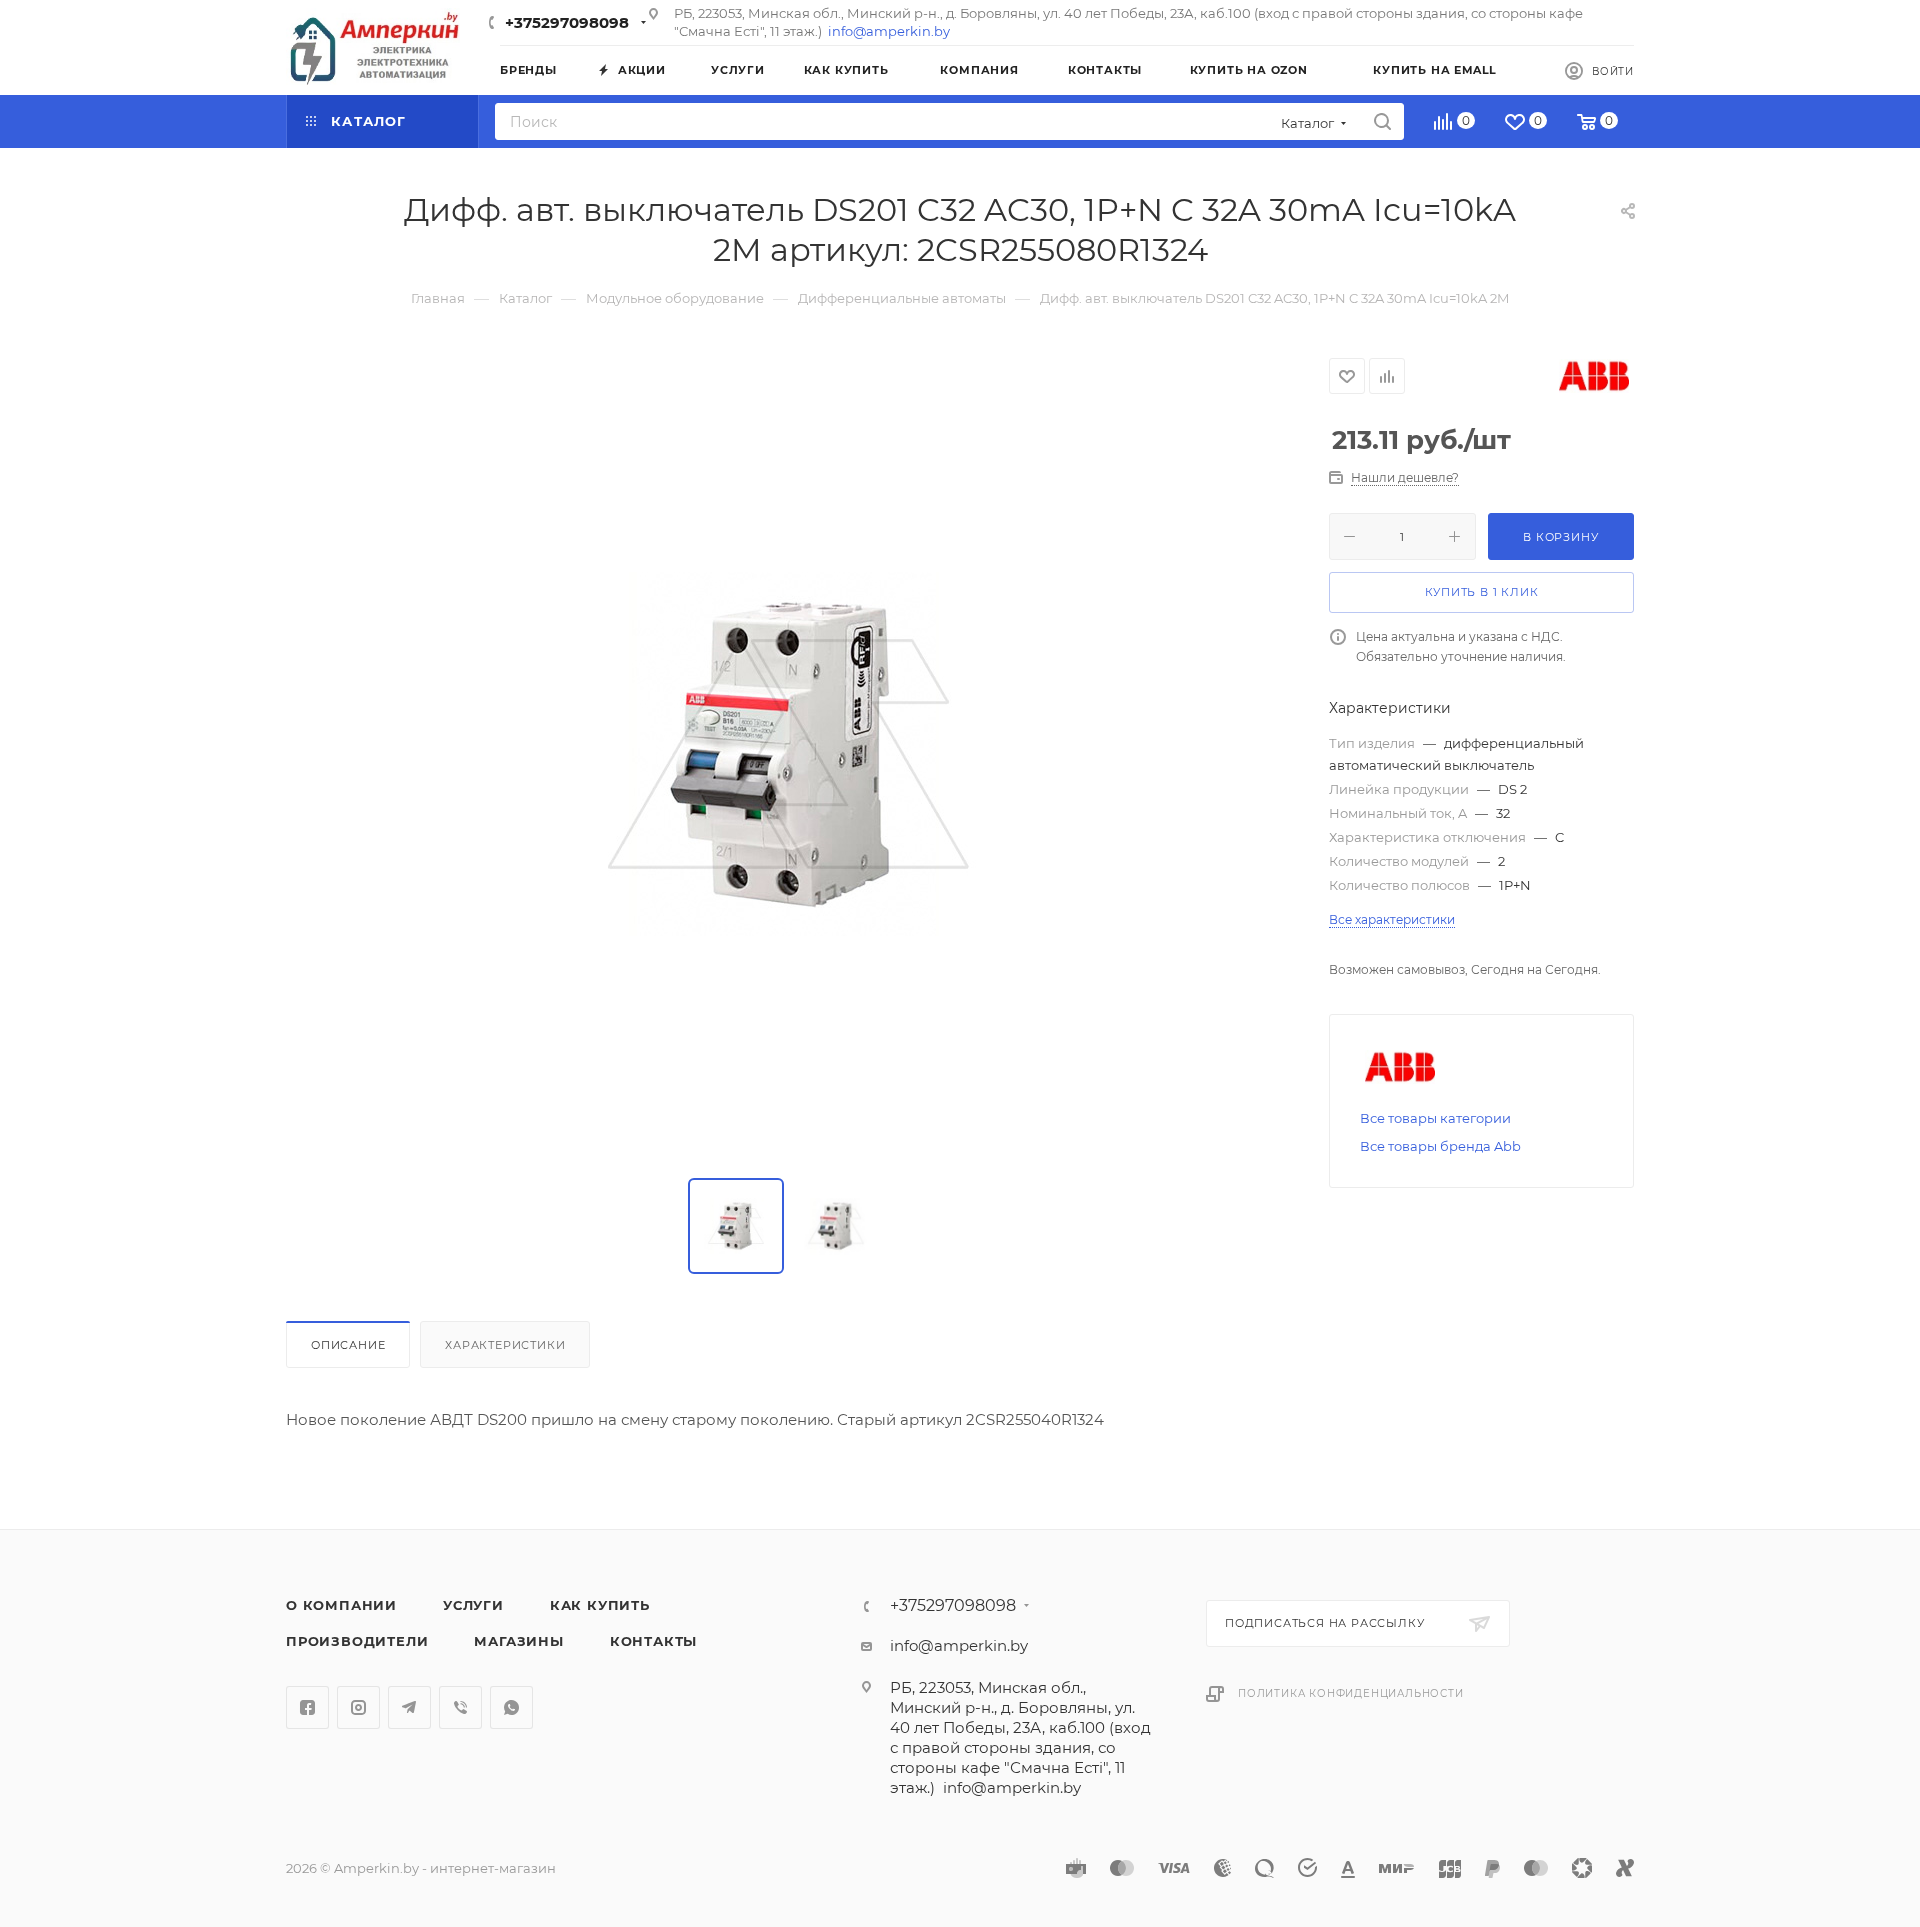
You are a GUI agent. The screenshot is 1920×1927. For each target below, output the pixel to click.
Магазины (518, 1641)
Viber (460, 1707)
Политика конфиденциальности (1351, 1693)
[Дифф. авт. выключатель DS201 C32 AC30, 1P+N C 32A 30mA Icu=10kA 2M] (788, 754)
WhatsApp (511, 1707)
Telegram (409, 1707)
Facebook (307, 1707)
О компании (341, 1605)
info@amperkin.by (889, 31)
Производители (357, 1641)
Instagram (358, 1707)
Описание (348, 1345)
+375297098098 (567, 22)
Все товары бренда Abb (1440, 1146)
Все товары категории (1435, 1118)
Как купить (600, 1605)
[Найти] (1382, 121)
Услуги (473, 1605)
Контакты (653, 1641)
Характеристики (505, 1345)
